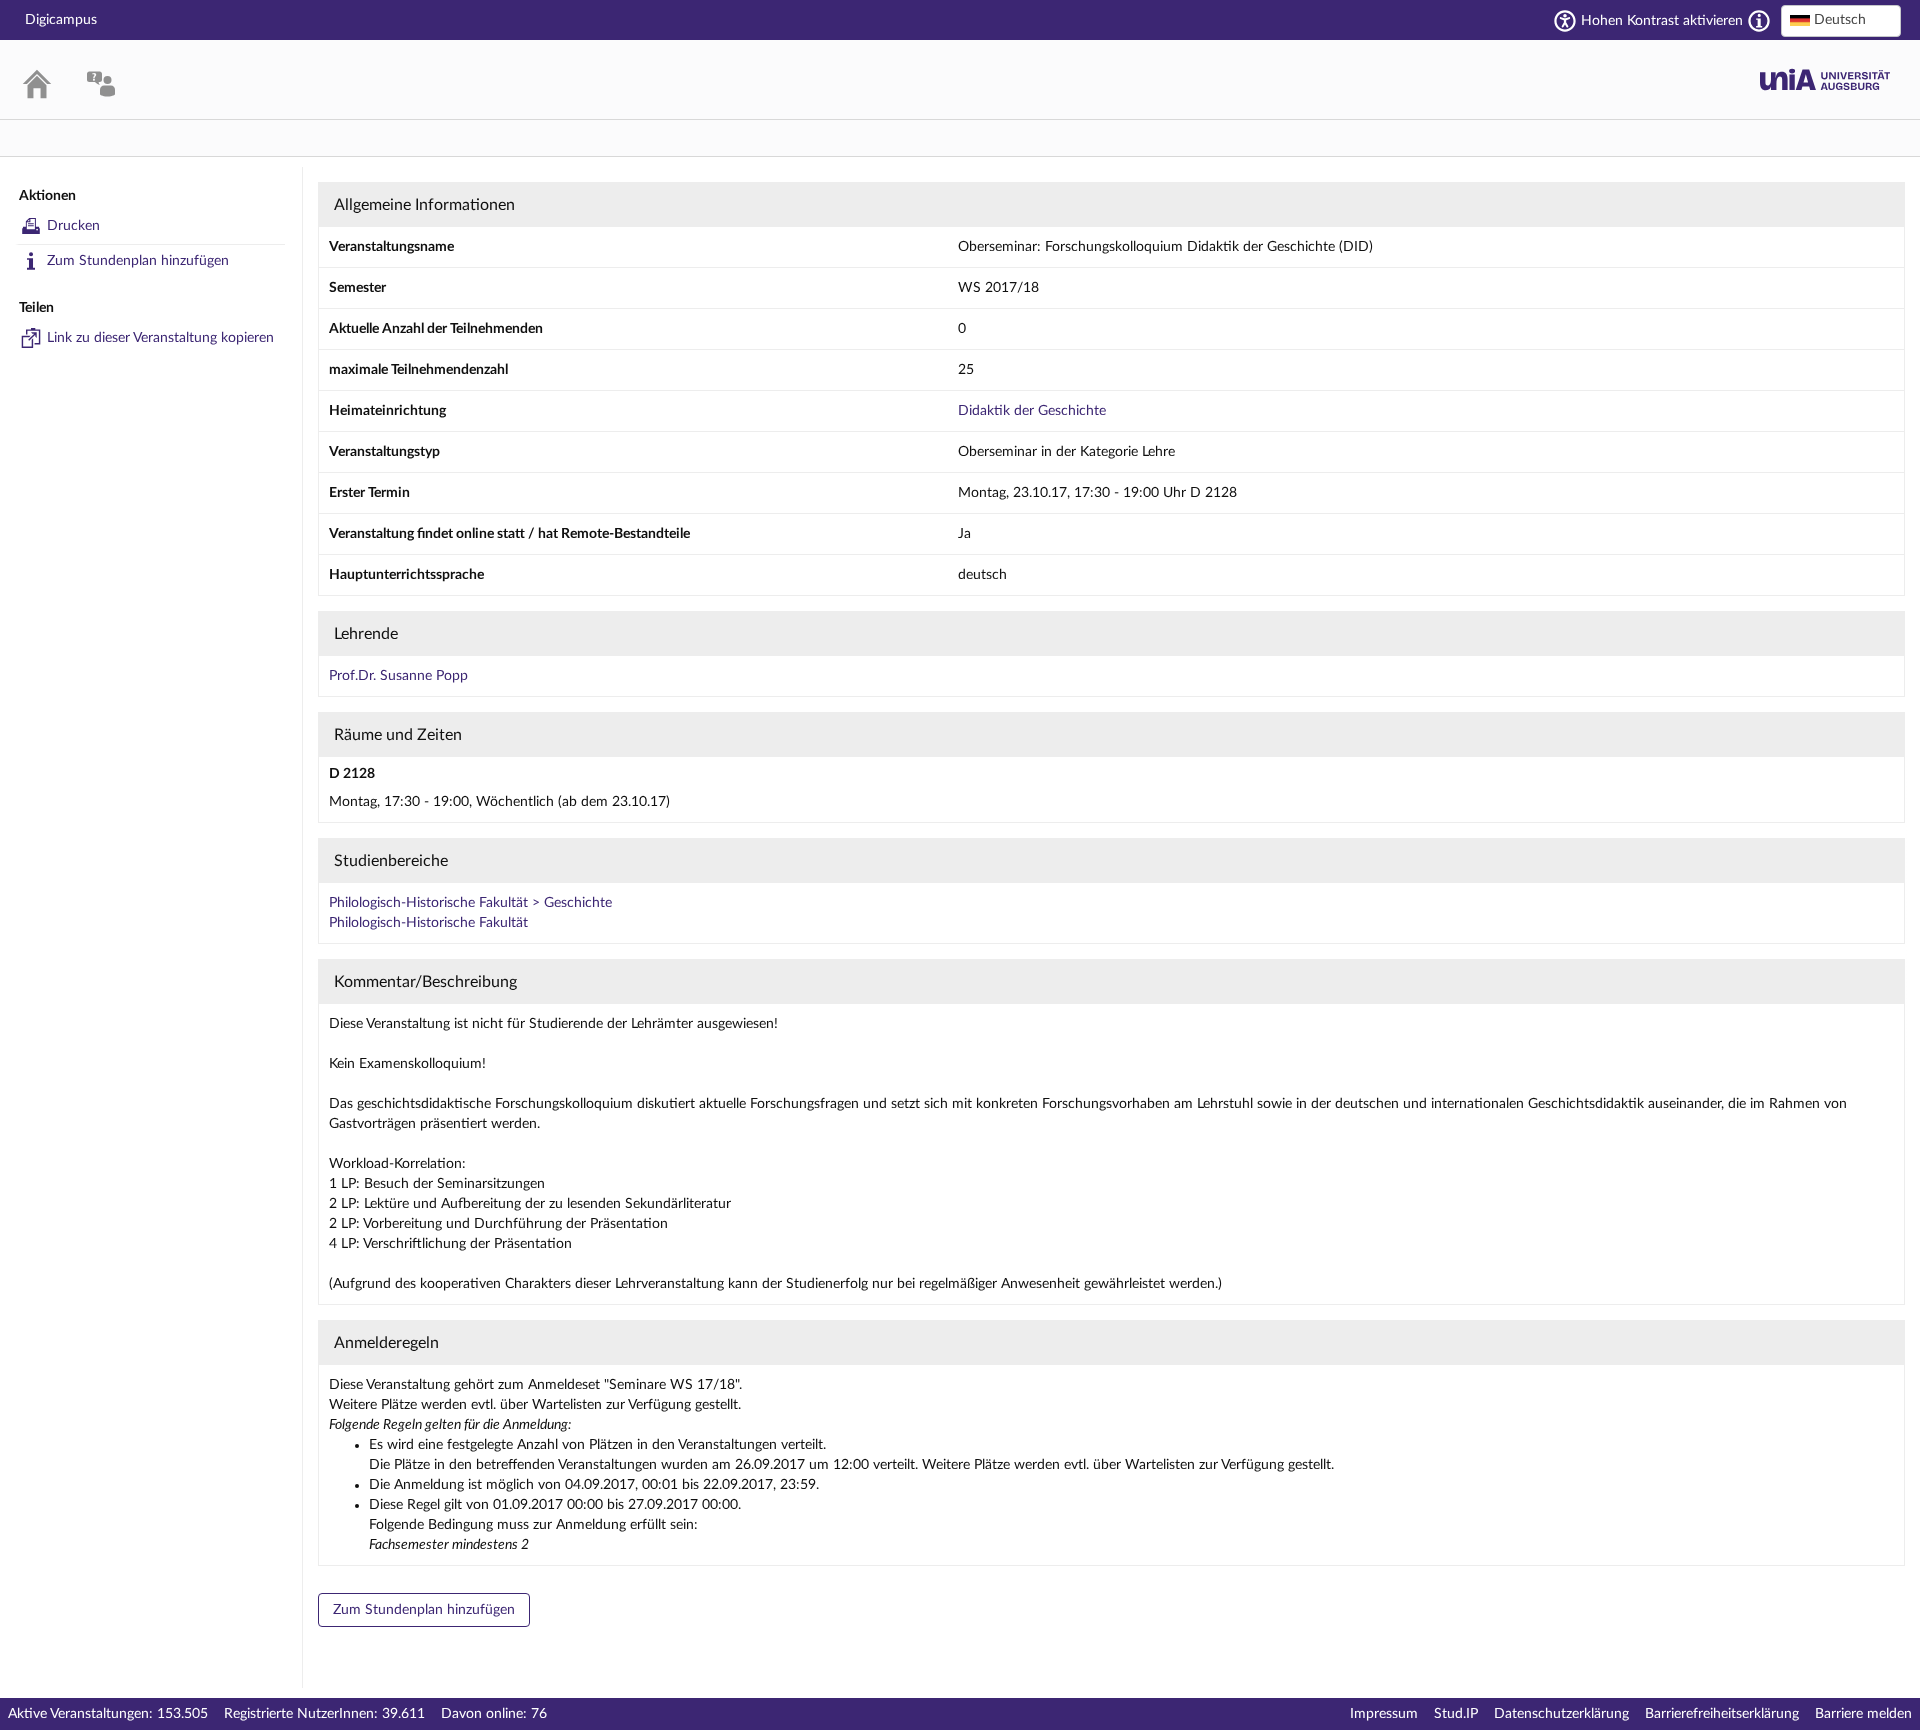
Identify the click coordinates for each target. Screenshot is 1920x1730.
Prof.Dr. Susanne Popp (398, 676)
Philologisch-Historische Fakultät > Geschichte (470, 903)
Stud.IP (1456, 1714)
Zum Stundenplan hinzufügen (138, 261)
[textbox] (1841, 20)
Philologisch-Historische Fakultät (428, 923)
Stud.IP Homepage (1825, 79)
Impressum (1384, 1714)
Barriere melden (1863, 1714)
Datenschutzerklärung (1561, 1714)
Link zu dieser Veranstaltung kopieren (160, 338)
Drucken (73, 226)
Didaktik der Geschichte (1032, 411)
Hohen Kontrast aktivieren (1662, 21)
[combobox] (1841, 21)
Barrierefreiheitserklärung (1722, 1714)
